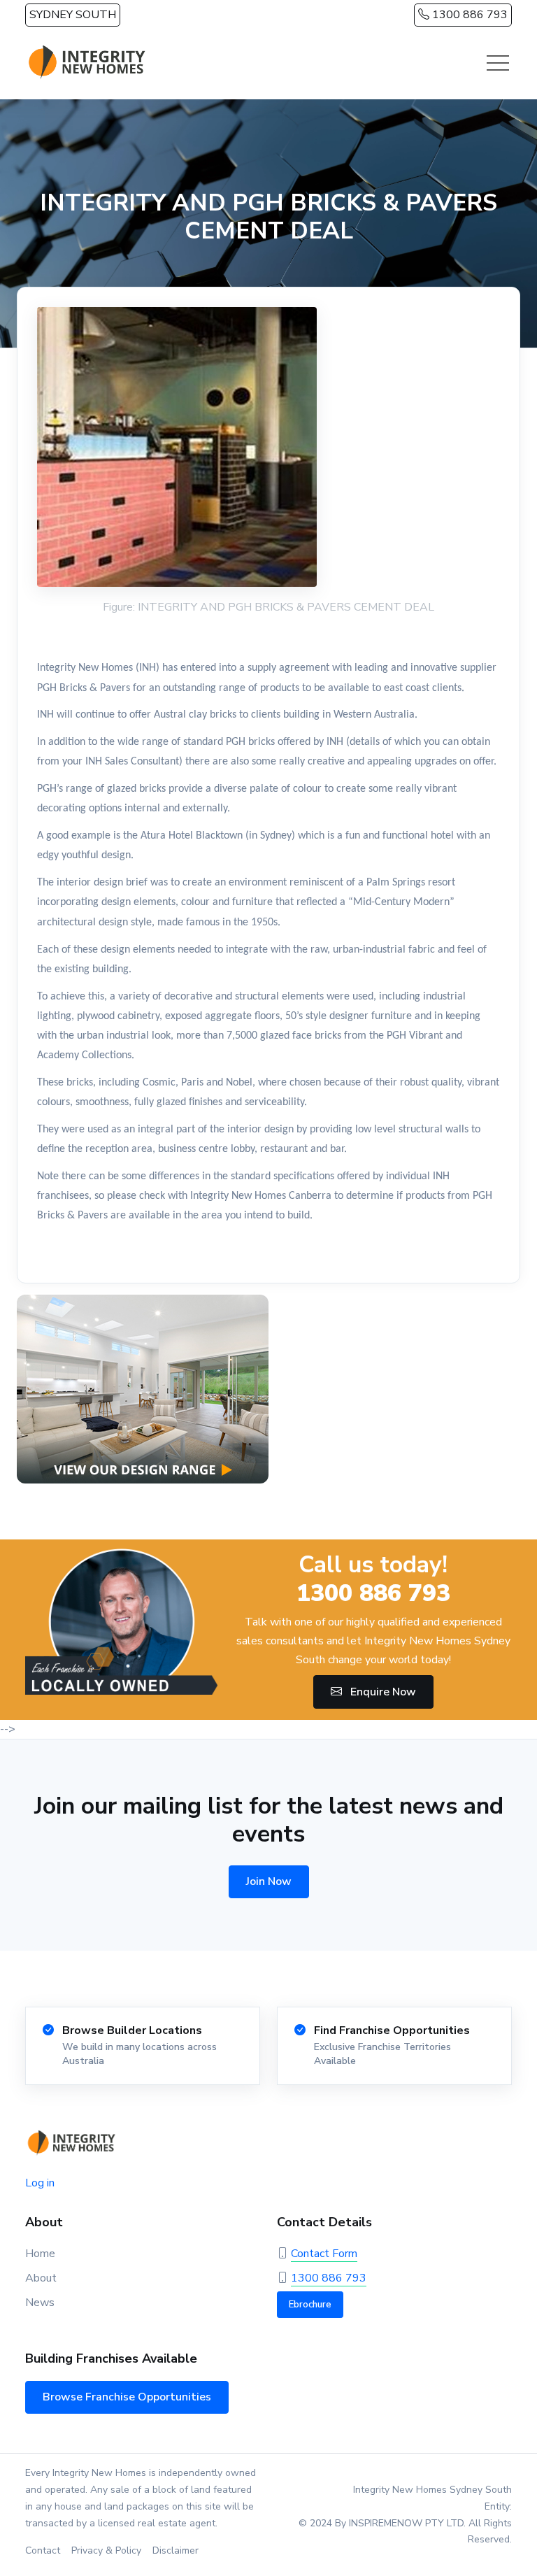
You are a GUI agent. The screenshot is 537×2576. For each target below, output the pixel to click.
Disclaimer (176, 2550)
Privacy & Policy (106, 2550)
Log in (40, 2183)
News (40, 2303)
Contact (43, 2550)
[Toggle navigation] (498, 63)
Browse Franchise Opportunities (127, 2397)
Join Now (269, 1881)
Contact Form (324, 2254)
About (41, 2278)
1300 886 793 (468, 15)
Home (40, 2254)
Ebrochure (310, 2305)
